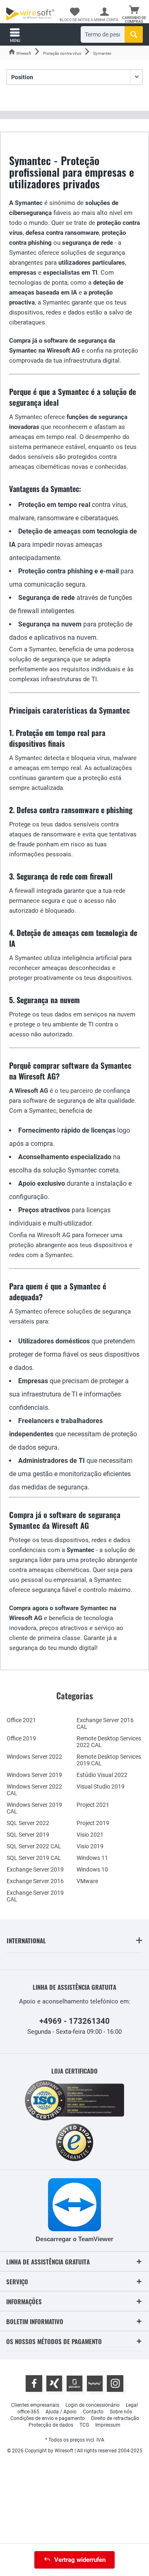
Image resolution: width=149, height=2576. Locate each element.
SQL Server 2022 (28, 1823)
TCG (84, 2425)
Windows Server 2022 (34, 1757)
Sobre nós (121, 2412)
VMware (87, 1881)
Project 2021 (93, 1805)
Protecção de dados (51, 2425)
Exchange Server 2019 (35, 1869)
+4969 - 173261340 (74, 2021)
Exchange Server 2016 (35, 1881)
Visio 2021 (90, 1835)
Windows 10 (92, 1869)
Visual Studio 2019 (101, 1786)
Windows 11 (92, 1858)
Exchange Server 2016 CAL (105, 1723)
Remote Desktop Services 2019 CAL (109, 1760)
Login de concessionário (93, 2405)
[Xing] (54, 2383)
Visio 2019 (90, 1846)
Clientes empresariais (35, 2405)
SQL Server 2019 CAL (34, 1858)
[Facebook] (34, 2383)
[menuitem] (134, 15)
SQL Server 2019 (28, 1835)
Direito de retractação (115, 2418)
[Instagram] (115, 2383)
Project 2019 (93, 1823)
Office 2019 (21, 1738)
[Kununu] (95, 2383)
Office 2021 (21, 1720)
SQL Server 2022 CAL (34, 1846)
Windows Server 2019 (34, 1775)
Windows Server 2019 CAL (34, 1808)
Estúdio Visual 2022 (102, 1775)
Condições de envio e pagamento (48, 2418)
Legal (132, 2405)
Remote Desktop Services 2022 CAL (109, 1742)
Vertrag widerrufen (80, 2560)
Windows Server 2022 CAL (34, 1790)
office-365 (28, 2412)
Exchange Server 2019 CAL (35, 1896)
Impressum (108, 2425)
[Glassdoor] (74, 2383)
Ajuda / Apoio (61, 2412)
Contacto (93, 2412)
